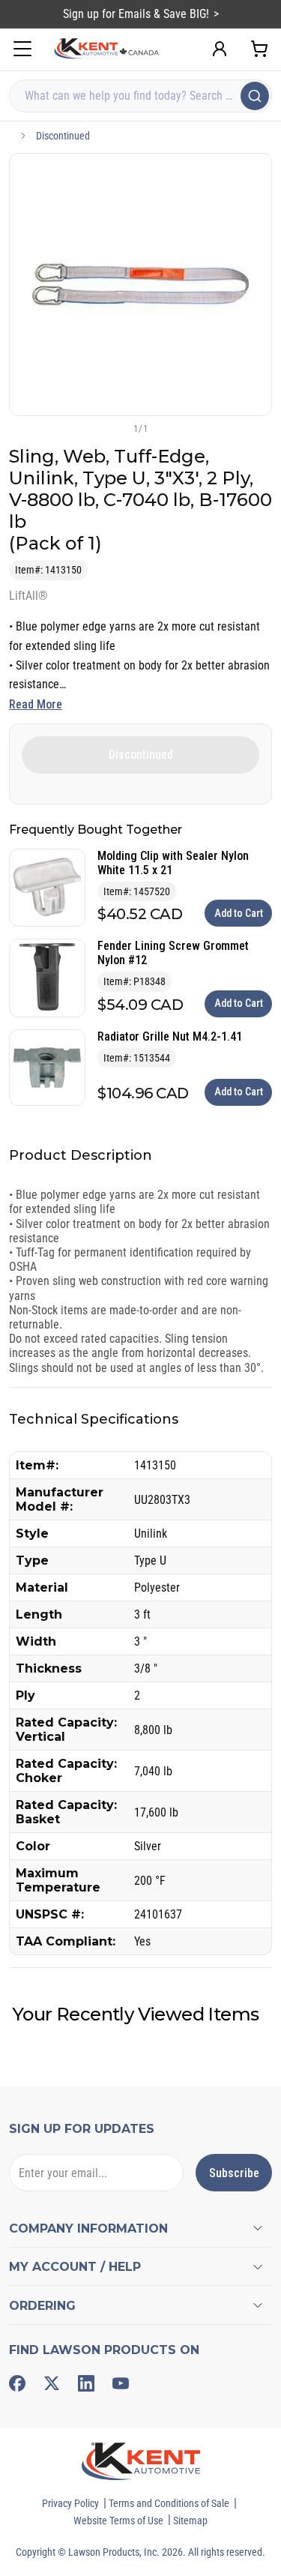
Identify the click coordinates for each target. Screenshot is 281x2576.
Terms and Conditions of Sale (169, 2503)
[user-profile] (220, 49)
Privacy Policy (70, 2503)
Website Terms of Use (118, 2521)
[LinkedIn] (86, 2383)
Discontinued (63, 136)
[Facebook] (17, 2383)
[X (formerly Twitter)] (52, 2383)
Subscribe (234, 2173)
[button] (116, 428)
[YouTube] (121, 2383)
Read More (36, 704)
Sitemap (190, 2521)
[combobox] (140, 96)
